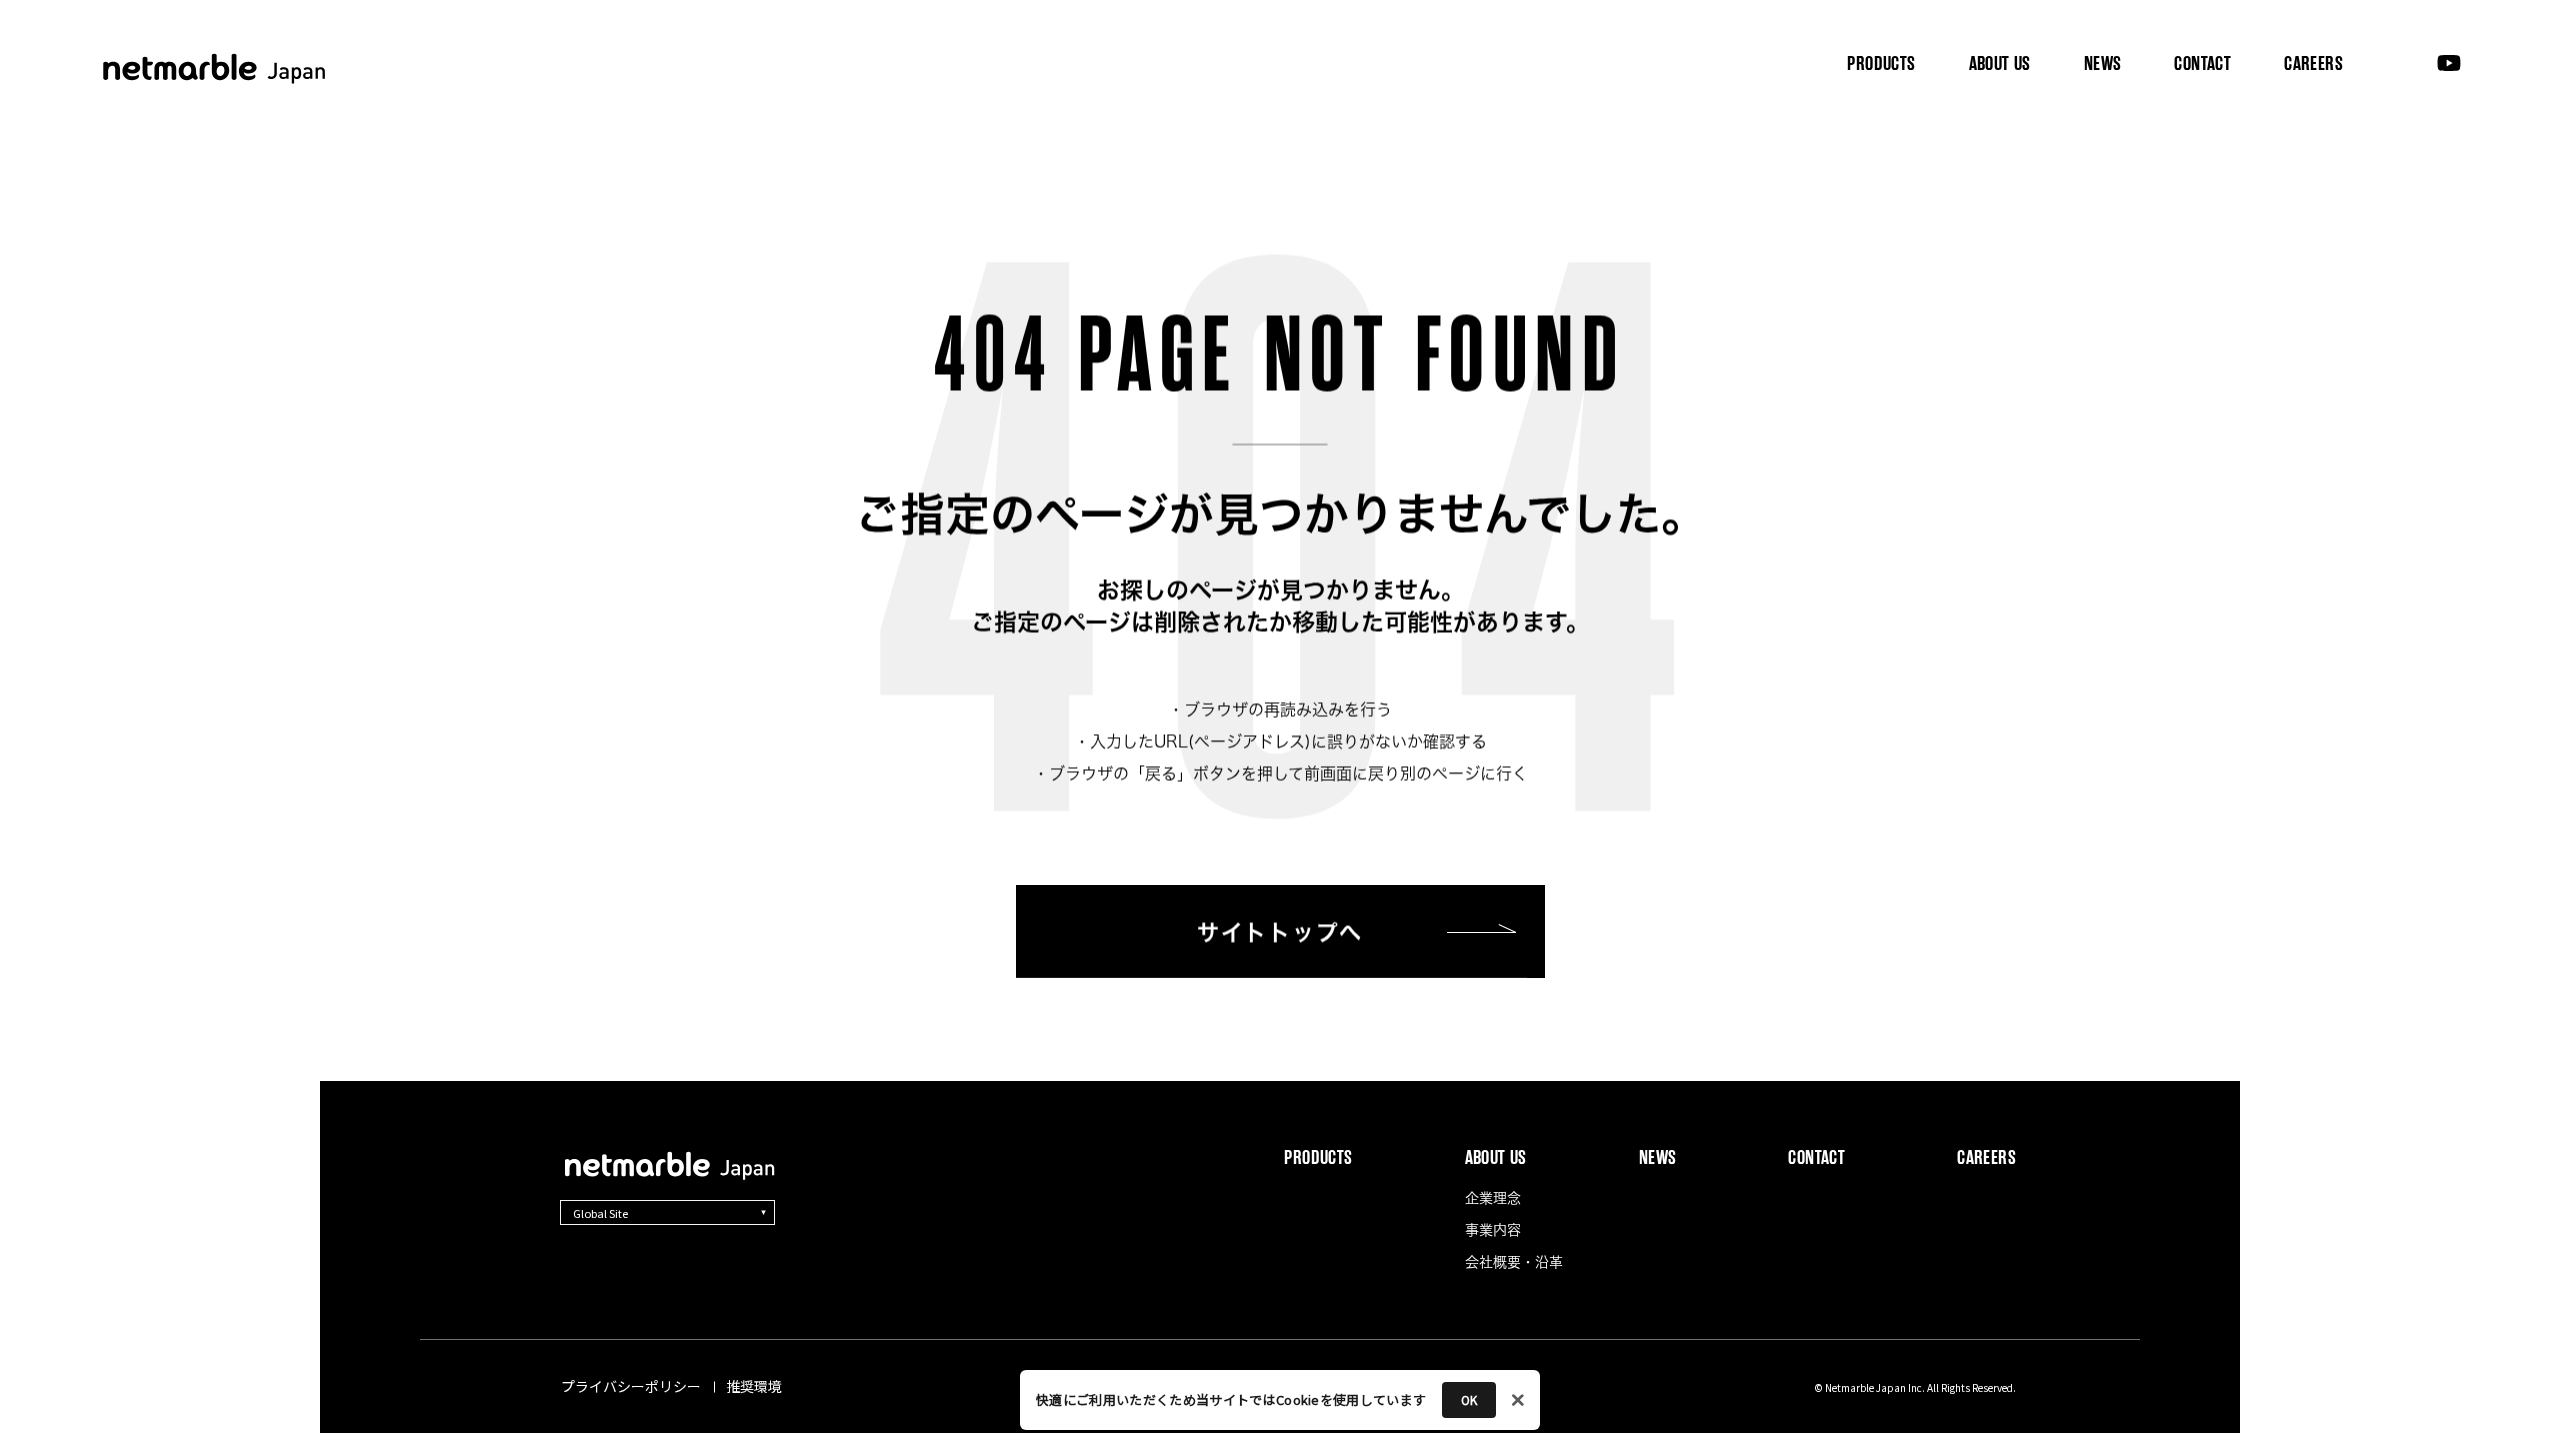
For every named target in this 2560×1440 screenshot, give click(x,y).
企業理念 (1881, 140)
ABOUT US (2000, 63)
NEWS (2103, 64)
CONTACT (2202, 64)
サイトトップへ (1280, 932)
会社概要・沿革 (2139, 140)
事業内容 (1998, 140)
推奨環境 (754, 1386)
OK (1469, 1399)
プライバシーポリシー (631, 1386)
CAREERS (2313, 64)
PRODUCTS (1881, 64)
